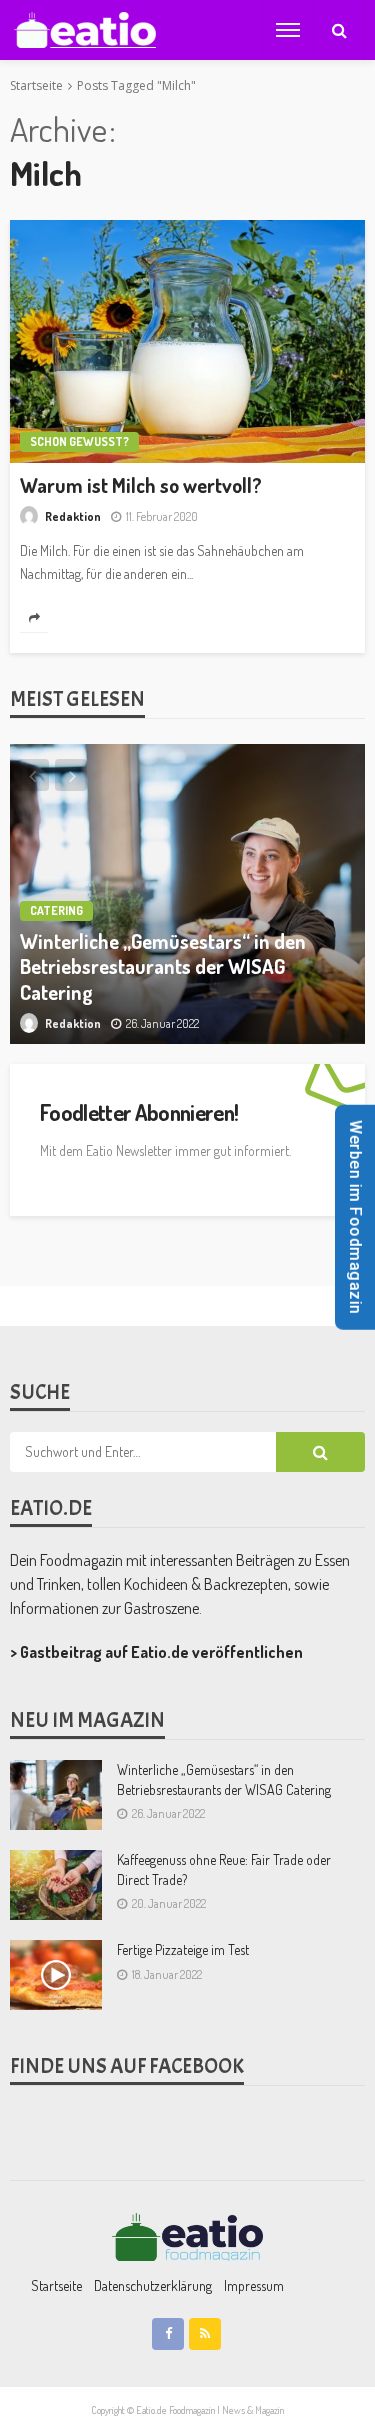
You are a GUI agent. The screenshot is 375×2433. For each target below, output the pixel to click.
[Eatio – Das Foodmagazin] (188, 2236)
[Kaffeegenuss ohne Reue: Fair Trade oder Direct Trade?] (56, 1885)
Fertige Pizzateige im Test (183, 1949)
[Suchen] (339, 30)
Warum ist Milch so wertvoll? (141, 485)
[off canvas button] (288, 30)
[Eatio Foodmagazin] (85, 30)
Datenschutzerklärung (153, 2285)
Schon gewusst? (79, 441)
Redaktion (73, 516)
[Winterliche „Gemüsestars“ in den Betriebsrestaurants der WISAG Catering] (187, 894)
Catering (56, 910)
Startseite (56, 2285)
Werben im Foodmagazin (355, 1216)
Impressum (254, 2285)
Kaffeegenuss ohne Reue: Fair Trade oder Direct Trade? (224, 1869)
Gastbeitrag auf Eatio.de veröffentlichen (161, 1652)
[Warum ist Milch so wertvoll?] (187, 341)
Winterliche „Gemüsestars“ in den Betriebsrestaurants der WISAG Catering (163, 967)
